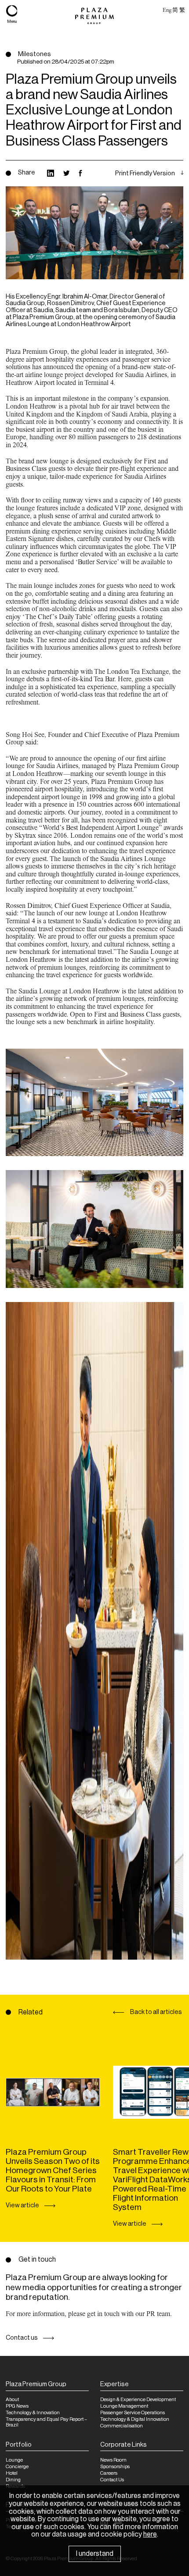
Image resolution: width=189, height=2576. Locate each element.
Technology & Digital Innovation (135, 2419)
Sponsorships (115, 2467)
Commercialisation (122, 2426)
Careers (109, 2473)
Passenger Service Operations (133, 2413)
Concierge (17, 2467)
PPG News (17, 2406)
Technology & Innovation (33, 2413)
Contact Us (112, 2480)
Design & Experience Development (138, 2400)
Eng (167, 10)
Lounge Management (124, 2406)
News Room (113, 2460)
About (12, 2400)
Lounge (14, 2460)
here (150, 2534)
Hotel (12, 2473)
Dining (13, 2480)
